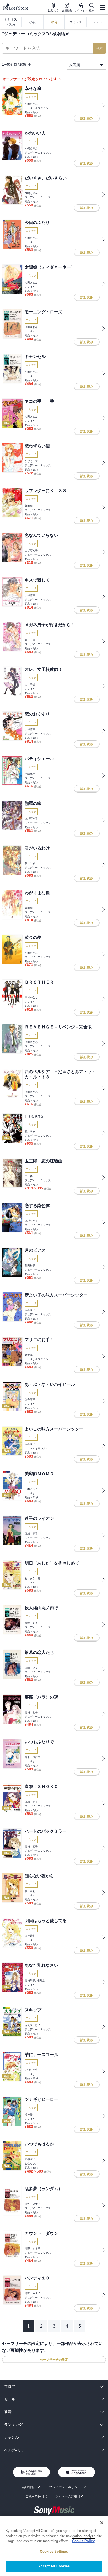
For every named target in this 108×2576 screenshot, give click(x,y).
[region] (54, 2546)
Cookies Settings (54, 2551)
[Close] (102, 2523)
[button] (69, 2496)
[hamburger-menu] (102, 7)
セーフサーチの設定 (54, 2360)
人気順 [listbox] (74, 65)
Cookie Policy (83, 2541)
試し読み (87, 119)
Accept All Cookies (54, 2566)
